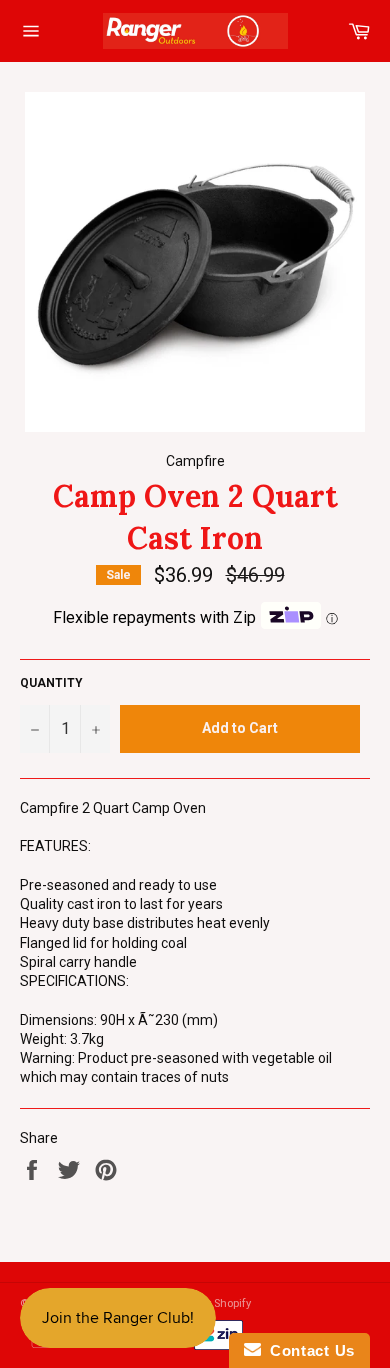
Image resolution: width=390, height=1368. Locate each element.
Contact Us (308, 1350)
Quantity (51, 683)
